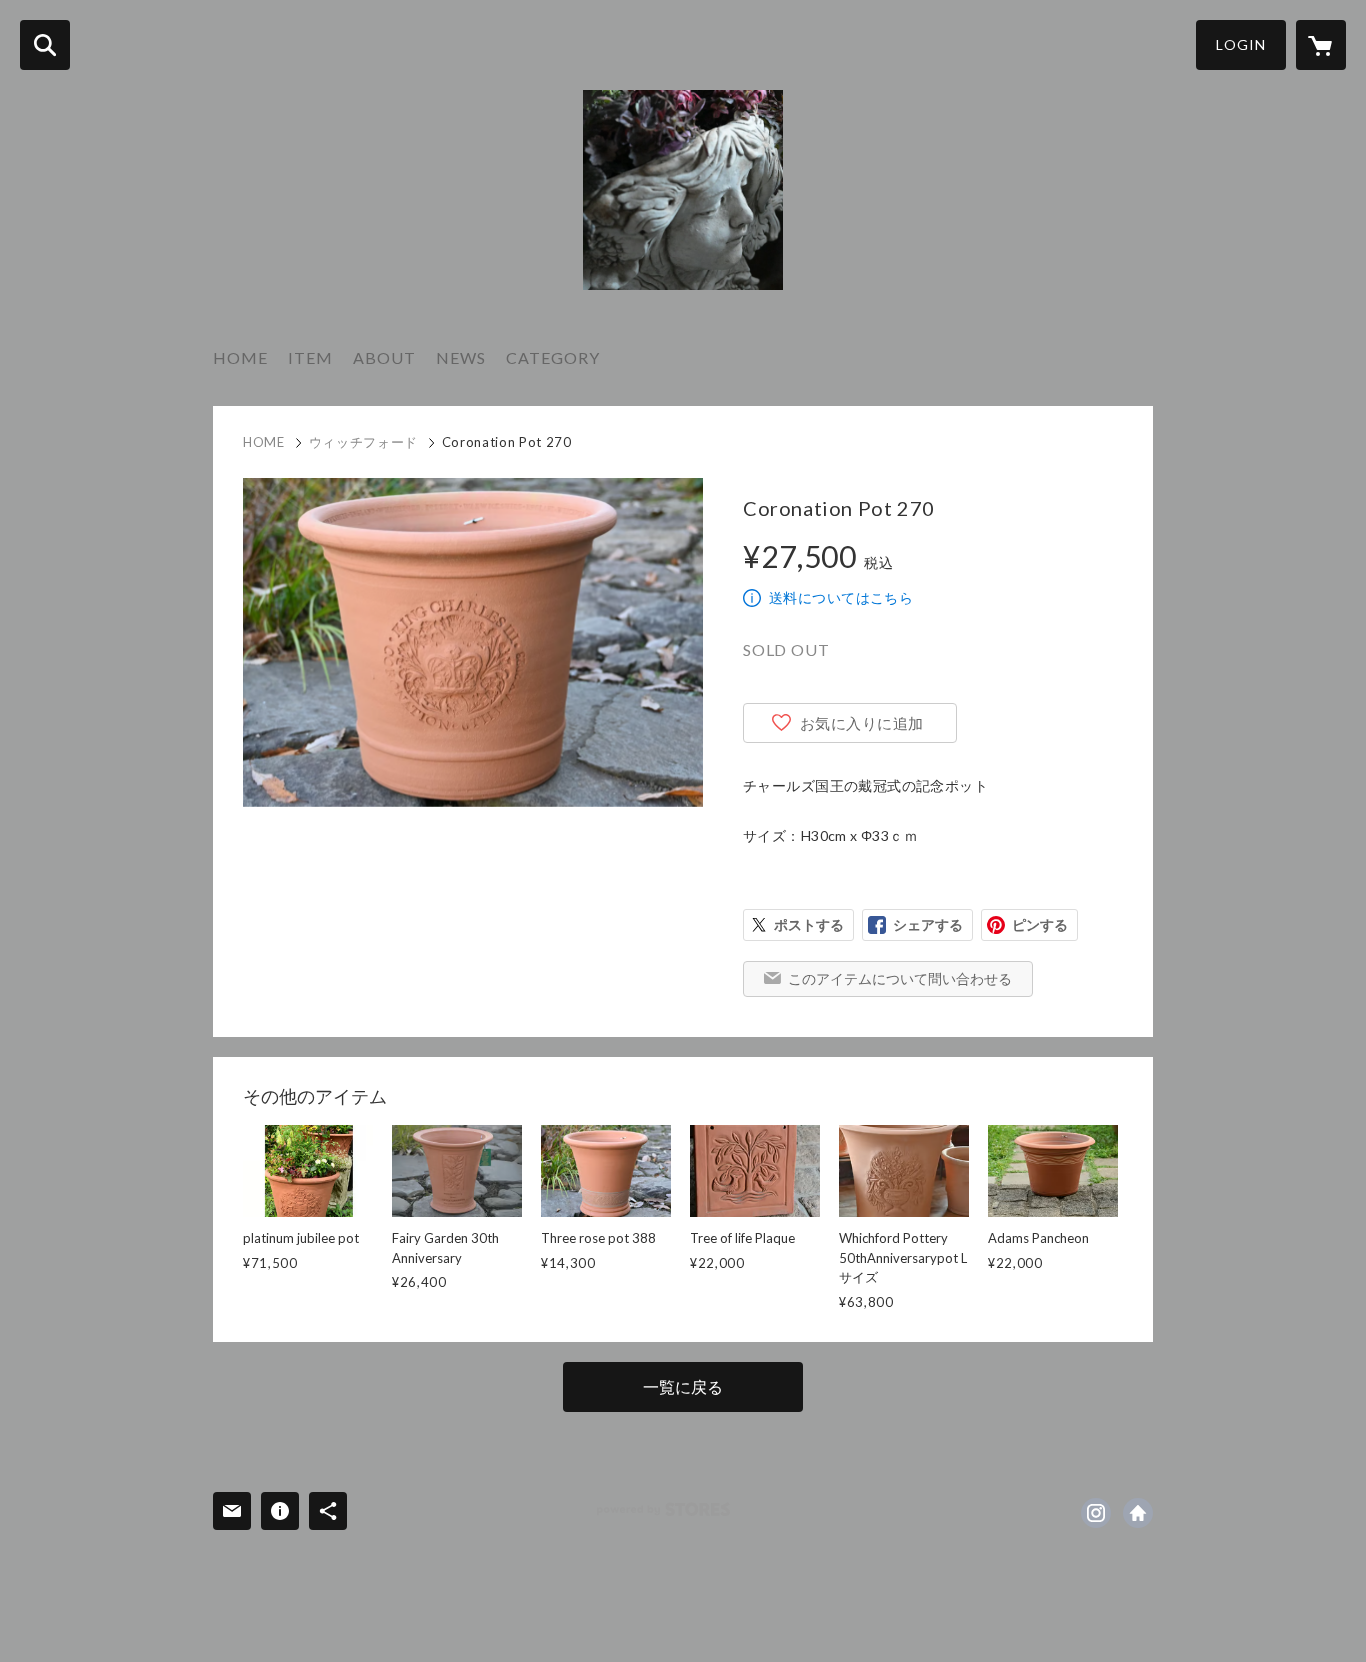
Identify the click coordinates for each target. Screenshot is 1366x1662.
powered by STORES (663, 1509)
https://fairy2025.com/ (1138, 1513)
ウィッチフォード (363, 442)
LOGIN (1241, 44)
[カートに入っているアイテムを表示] (1321, 45)
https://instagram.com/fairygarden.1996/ (1096, 1513)
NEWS (461, 357)
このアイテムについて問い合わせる (900, 978)
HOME (240, 357)
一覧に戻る (683, 1386)
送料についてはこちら (841, 597)
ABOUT (384, 357)
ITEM (310, 357)
